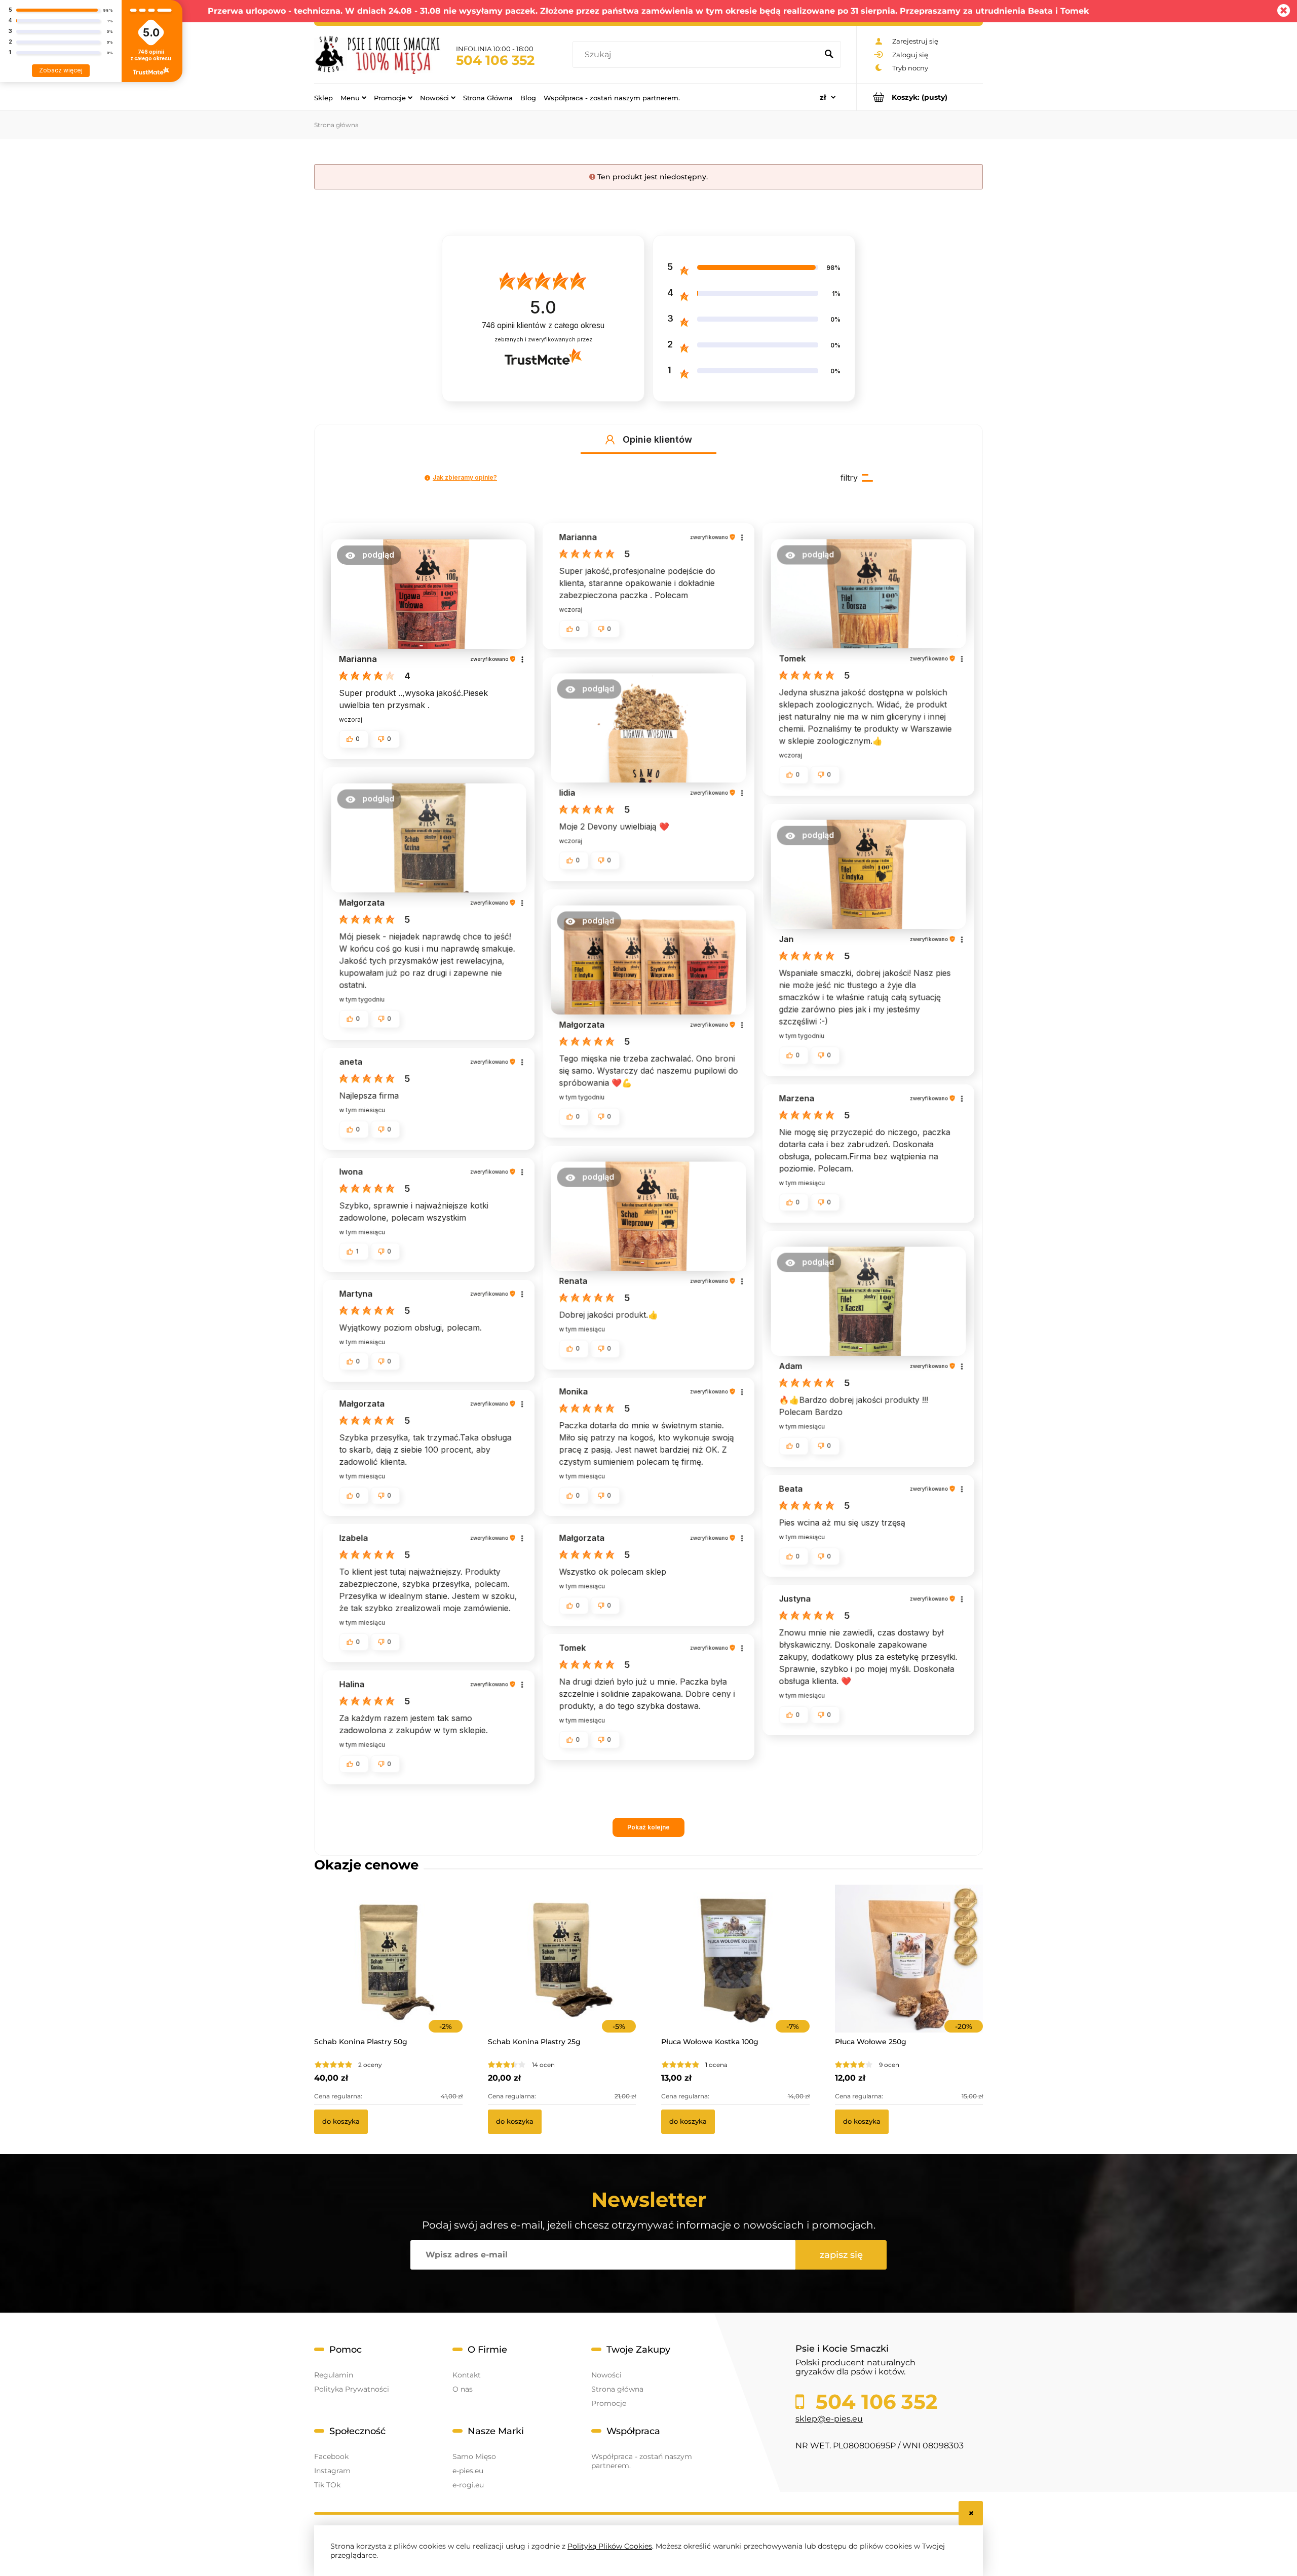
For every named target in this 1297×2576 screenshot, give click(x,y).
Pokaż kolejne (648, 1827)
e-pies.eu (468, 2471)
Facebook (331, 2456)
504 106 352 (495, 60)
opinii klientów (543, 325)
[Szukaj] (829, 55)
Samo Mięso (474, 2456)
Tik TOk (327, 2485)
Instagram (332, 2471)
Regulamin (334, 2375)
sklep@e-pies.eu (829, 2419)
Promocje (609, 2403)
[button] (610, 440)
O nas (463, 2389)
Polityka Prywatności (352, 2389)
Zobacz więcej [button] (61, 70)
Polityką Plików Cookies (610, 2546)
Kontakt (467, 2375)
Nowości (606, 2375)
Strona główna (617, 2389)
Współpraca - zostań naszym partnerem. (642, 2461)
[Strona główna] (377, 54)
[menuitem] (323, 97)
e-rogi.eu (468, 2485)
